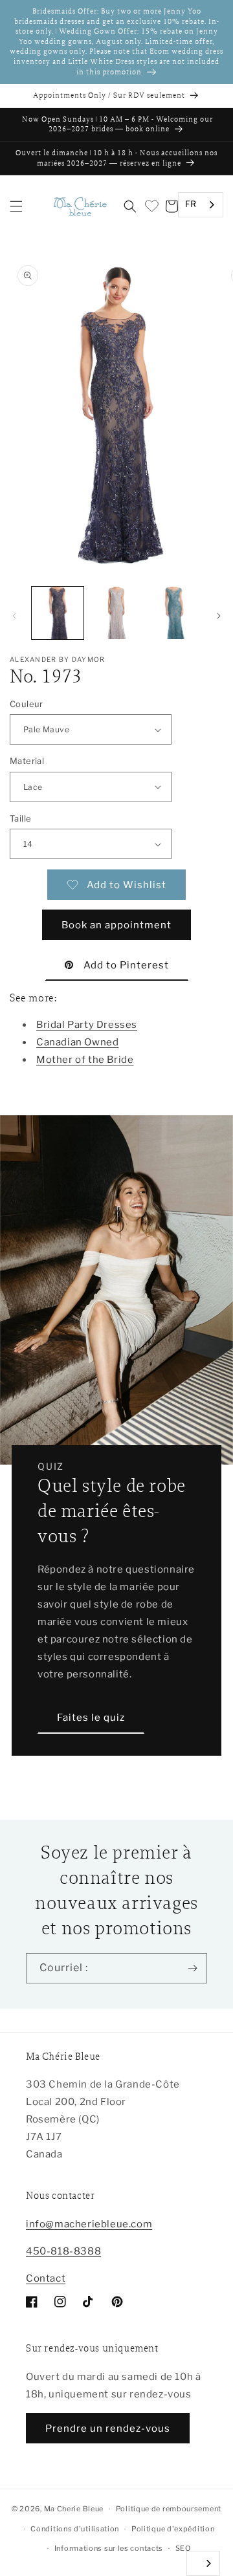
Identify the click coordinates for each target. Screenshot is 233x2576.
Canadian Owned (77, 1042)
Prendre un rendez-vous (108, 2429)
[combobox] (201, 205)
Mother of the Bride (85, 1060)
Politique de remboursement (169, 2509)
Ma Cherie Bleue (74, 2509)
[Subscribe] (192, 1968)
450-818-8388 (63, 2251)
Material (27, 761)
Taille (20, 818)
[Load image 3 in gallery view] (175, 613)
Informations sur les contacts (109, 2548)
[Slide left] (14, 616)
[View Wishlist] (151, 206)
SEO (183, 2548)
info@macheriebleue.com (89, 2224)
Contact (46, 2278)
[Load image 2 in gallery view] (116, 613)
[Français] (203, 2563)
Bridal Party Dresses (87, 1025)
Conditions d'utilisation (75, 2529)
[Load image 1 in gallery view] (58, 613)
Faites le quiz (91, 1718)
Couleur (27, 704)
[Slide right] (219, 616)
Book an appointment (116, 925)
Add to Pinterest (126, 965)
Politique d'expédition (173, 2529)
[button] (16, 206)
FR (191, 204)
